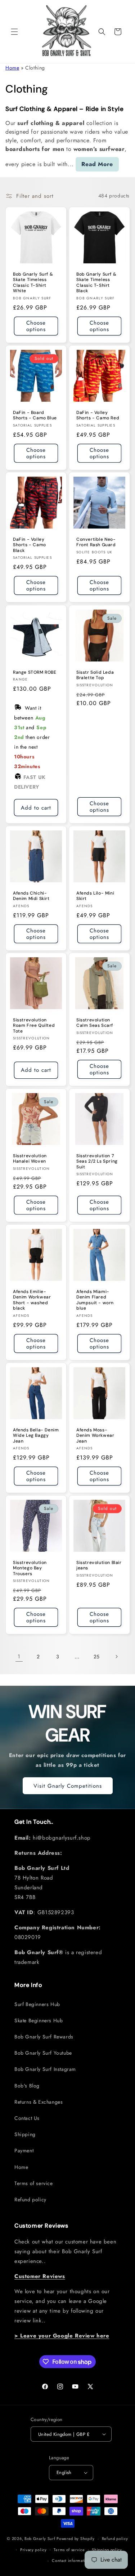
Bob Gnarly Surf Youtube (43, 2053)
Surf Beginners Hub (37, 2004)
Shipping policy (107, 2550)
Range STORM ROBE (35, 672)
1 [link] (19, 1657)
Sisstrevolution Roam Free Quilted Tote (34, 1026)
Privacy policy (33, 2550)
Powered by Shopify (76, 2539)
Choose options (36, 326)
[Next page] (116, 1657)
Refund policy (30, 2200)
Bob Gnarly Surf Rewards (44, 2037)
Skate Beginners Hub (39, 2020)
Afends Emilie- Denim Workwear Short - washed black (32, 1300)
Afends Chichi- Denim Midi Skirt (31, 896)
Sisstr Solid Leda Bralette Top (95, 675)
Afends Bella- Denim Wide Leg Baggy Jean (36, 1435)
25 (97, 1657)
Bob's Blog (27, 2086)
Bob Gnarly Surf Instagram (45, 2069)
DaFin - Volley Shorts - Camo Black (30, 545)
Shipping (25, 2134)
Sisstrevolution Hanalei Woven (30, 1158)
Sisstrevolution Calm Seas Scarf (95, 1023)
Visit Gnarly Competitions (68, 1786)
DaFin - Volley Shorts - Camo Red (98, 415)
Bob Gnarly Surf (40, 2539)
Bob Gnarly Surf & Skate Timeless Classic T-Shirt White (33, 282)
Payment (24, 2151)
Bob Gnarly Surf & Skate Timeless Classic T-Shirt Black (96, 282)
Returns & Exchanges (39, 2102)
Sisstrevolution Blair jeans (99, 1565)
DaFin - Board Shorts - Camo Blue (35, 415)
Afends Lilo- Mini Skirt (95, 896)
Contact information (71, 2561)
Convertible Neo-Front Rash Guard (96, 542)
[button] (14, 32)
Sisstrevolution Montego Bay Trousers (30, 1568)
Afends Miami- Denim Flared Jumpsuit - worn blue (95, 1300)
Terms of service (34, 2183)
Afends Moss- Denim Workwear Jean (95, 1435)
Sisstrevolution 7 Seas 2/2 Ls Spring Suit (97, 1161)
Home (12, 68)
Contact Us (27, 2118)
